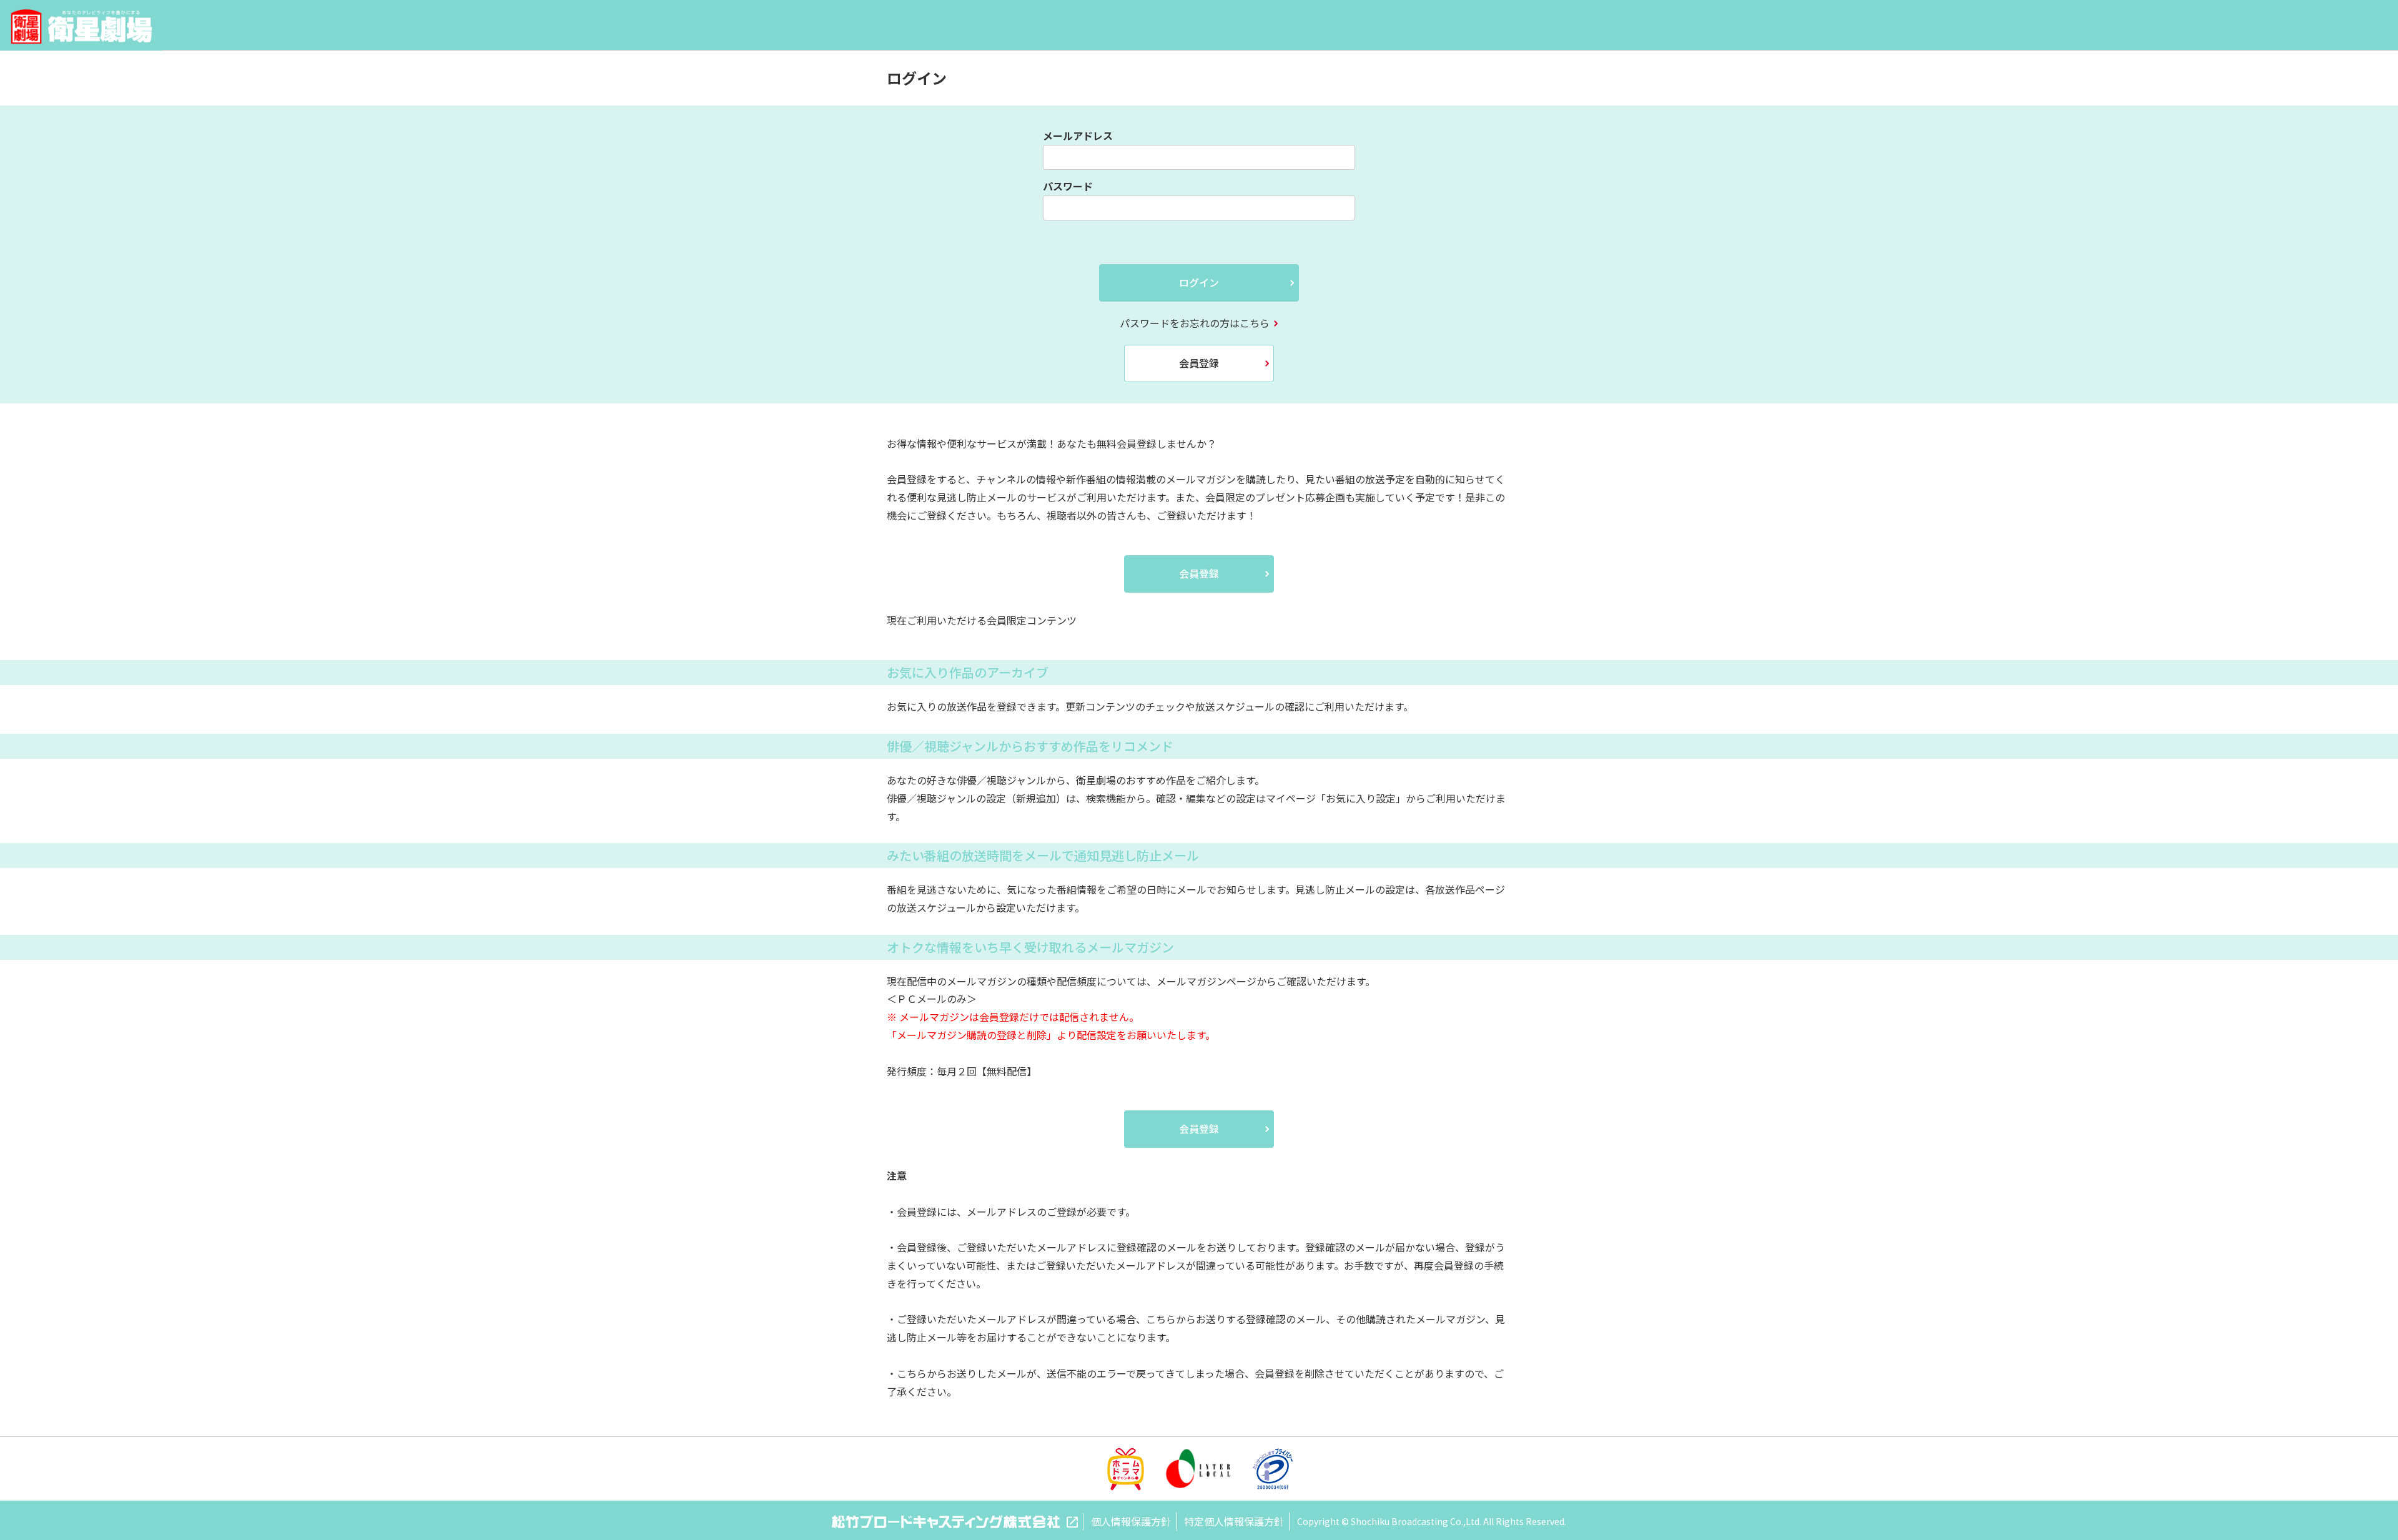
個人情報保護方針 (1131, 1521)
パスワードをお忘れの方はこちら (1195, 323)
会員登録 (1199, 363)
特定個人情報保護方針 (1234, 1521)
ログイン (1199, 282)
